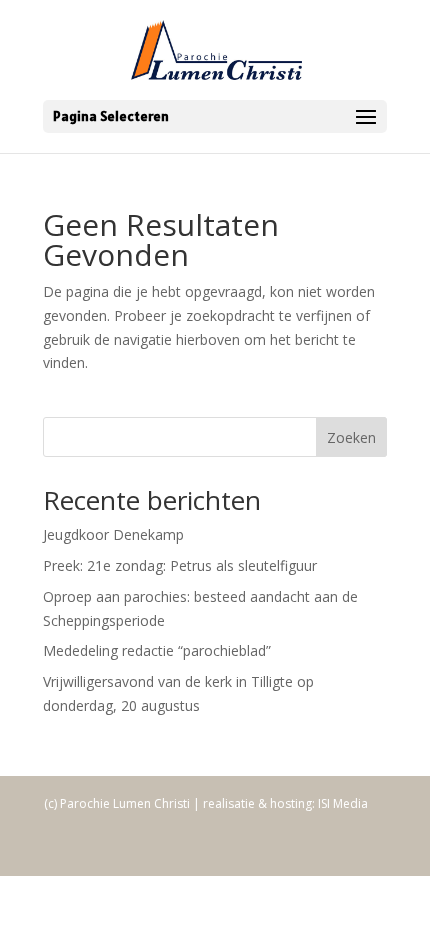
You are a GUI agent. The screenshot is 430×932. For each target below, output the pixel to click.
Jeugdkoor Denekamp (113, 534)
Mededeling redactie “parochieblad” (157, 650)
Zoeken (351, 437)
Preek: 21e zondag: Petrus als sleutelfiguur (180, 565)
